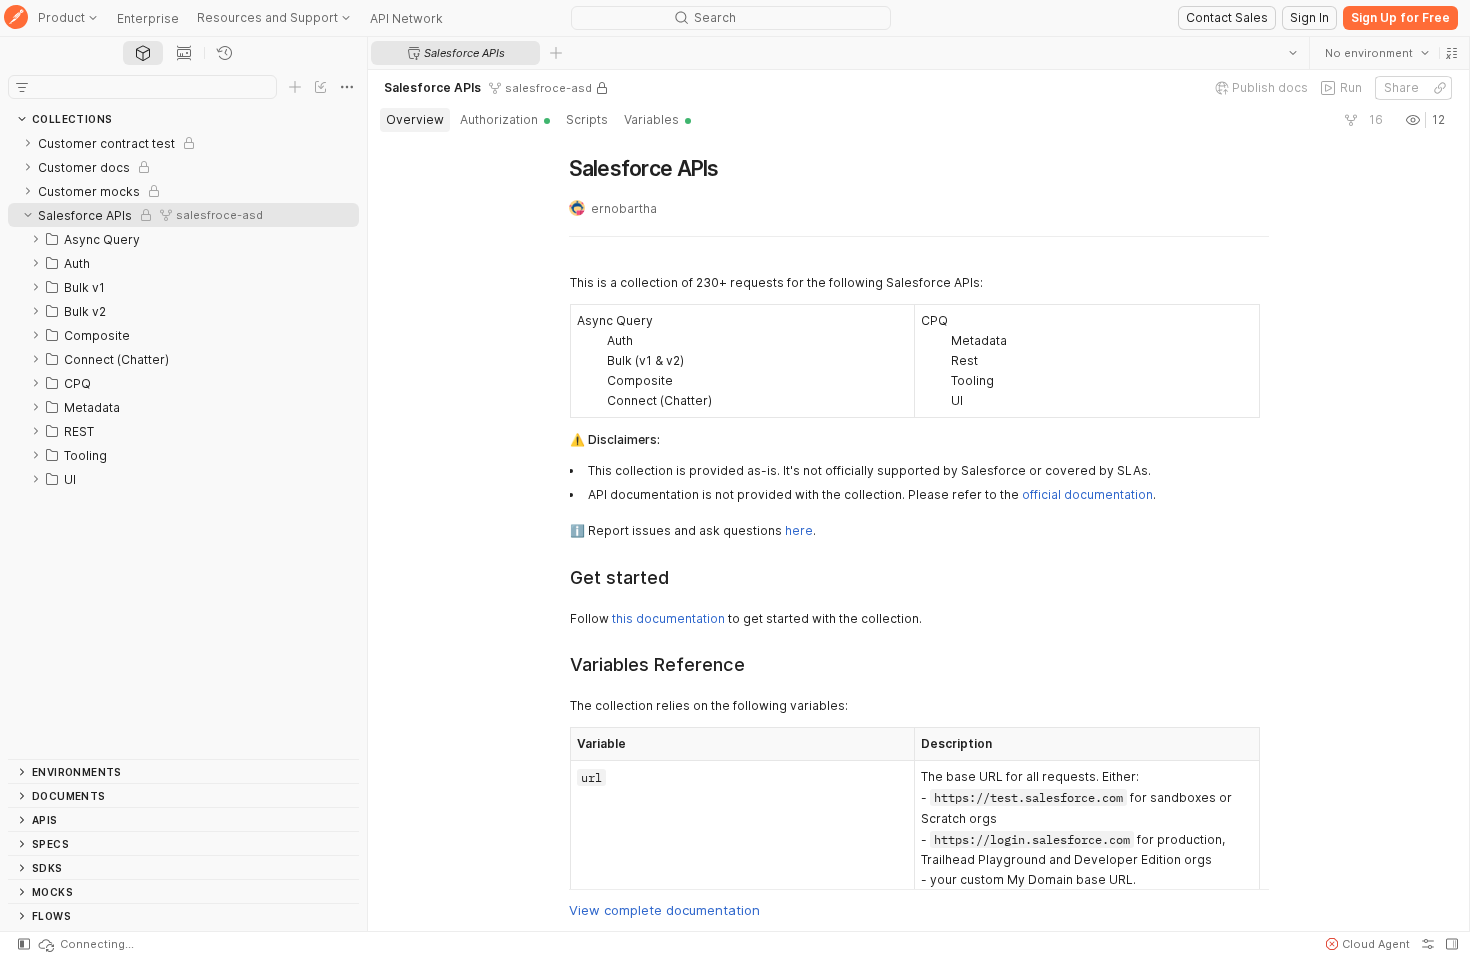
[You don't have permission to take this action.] (556, 53)
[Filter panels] (22, 87)
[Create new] (295, 87)
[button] (1452, 53)
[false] (1351, 120)
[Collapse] (28, 215)
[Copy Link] (1440, 88)
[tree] (183, 445)
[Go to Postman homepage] (16, 18)
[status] (85, 944)
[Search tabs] (1293, 53)
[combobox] (1377, 53)
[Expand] (28, 143)
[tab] (143, 53)
